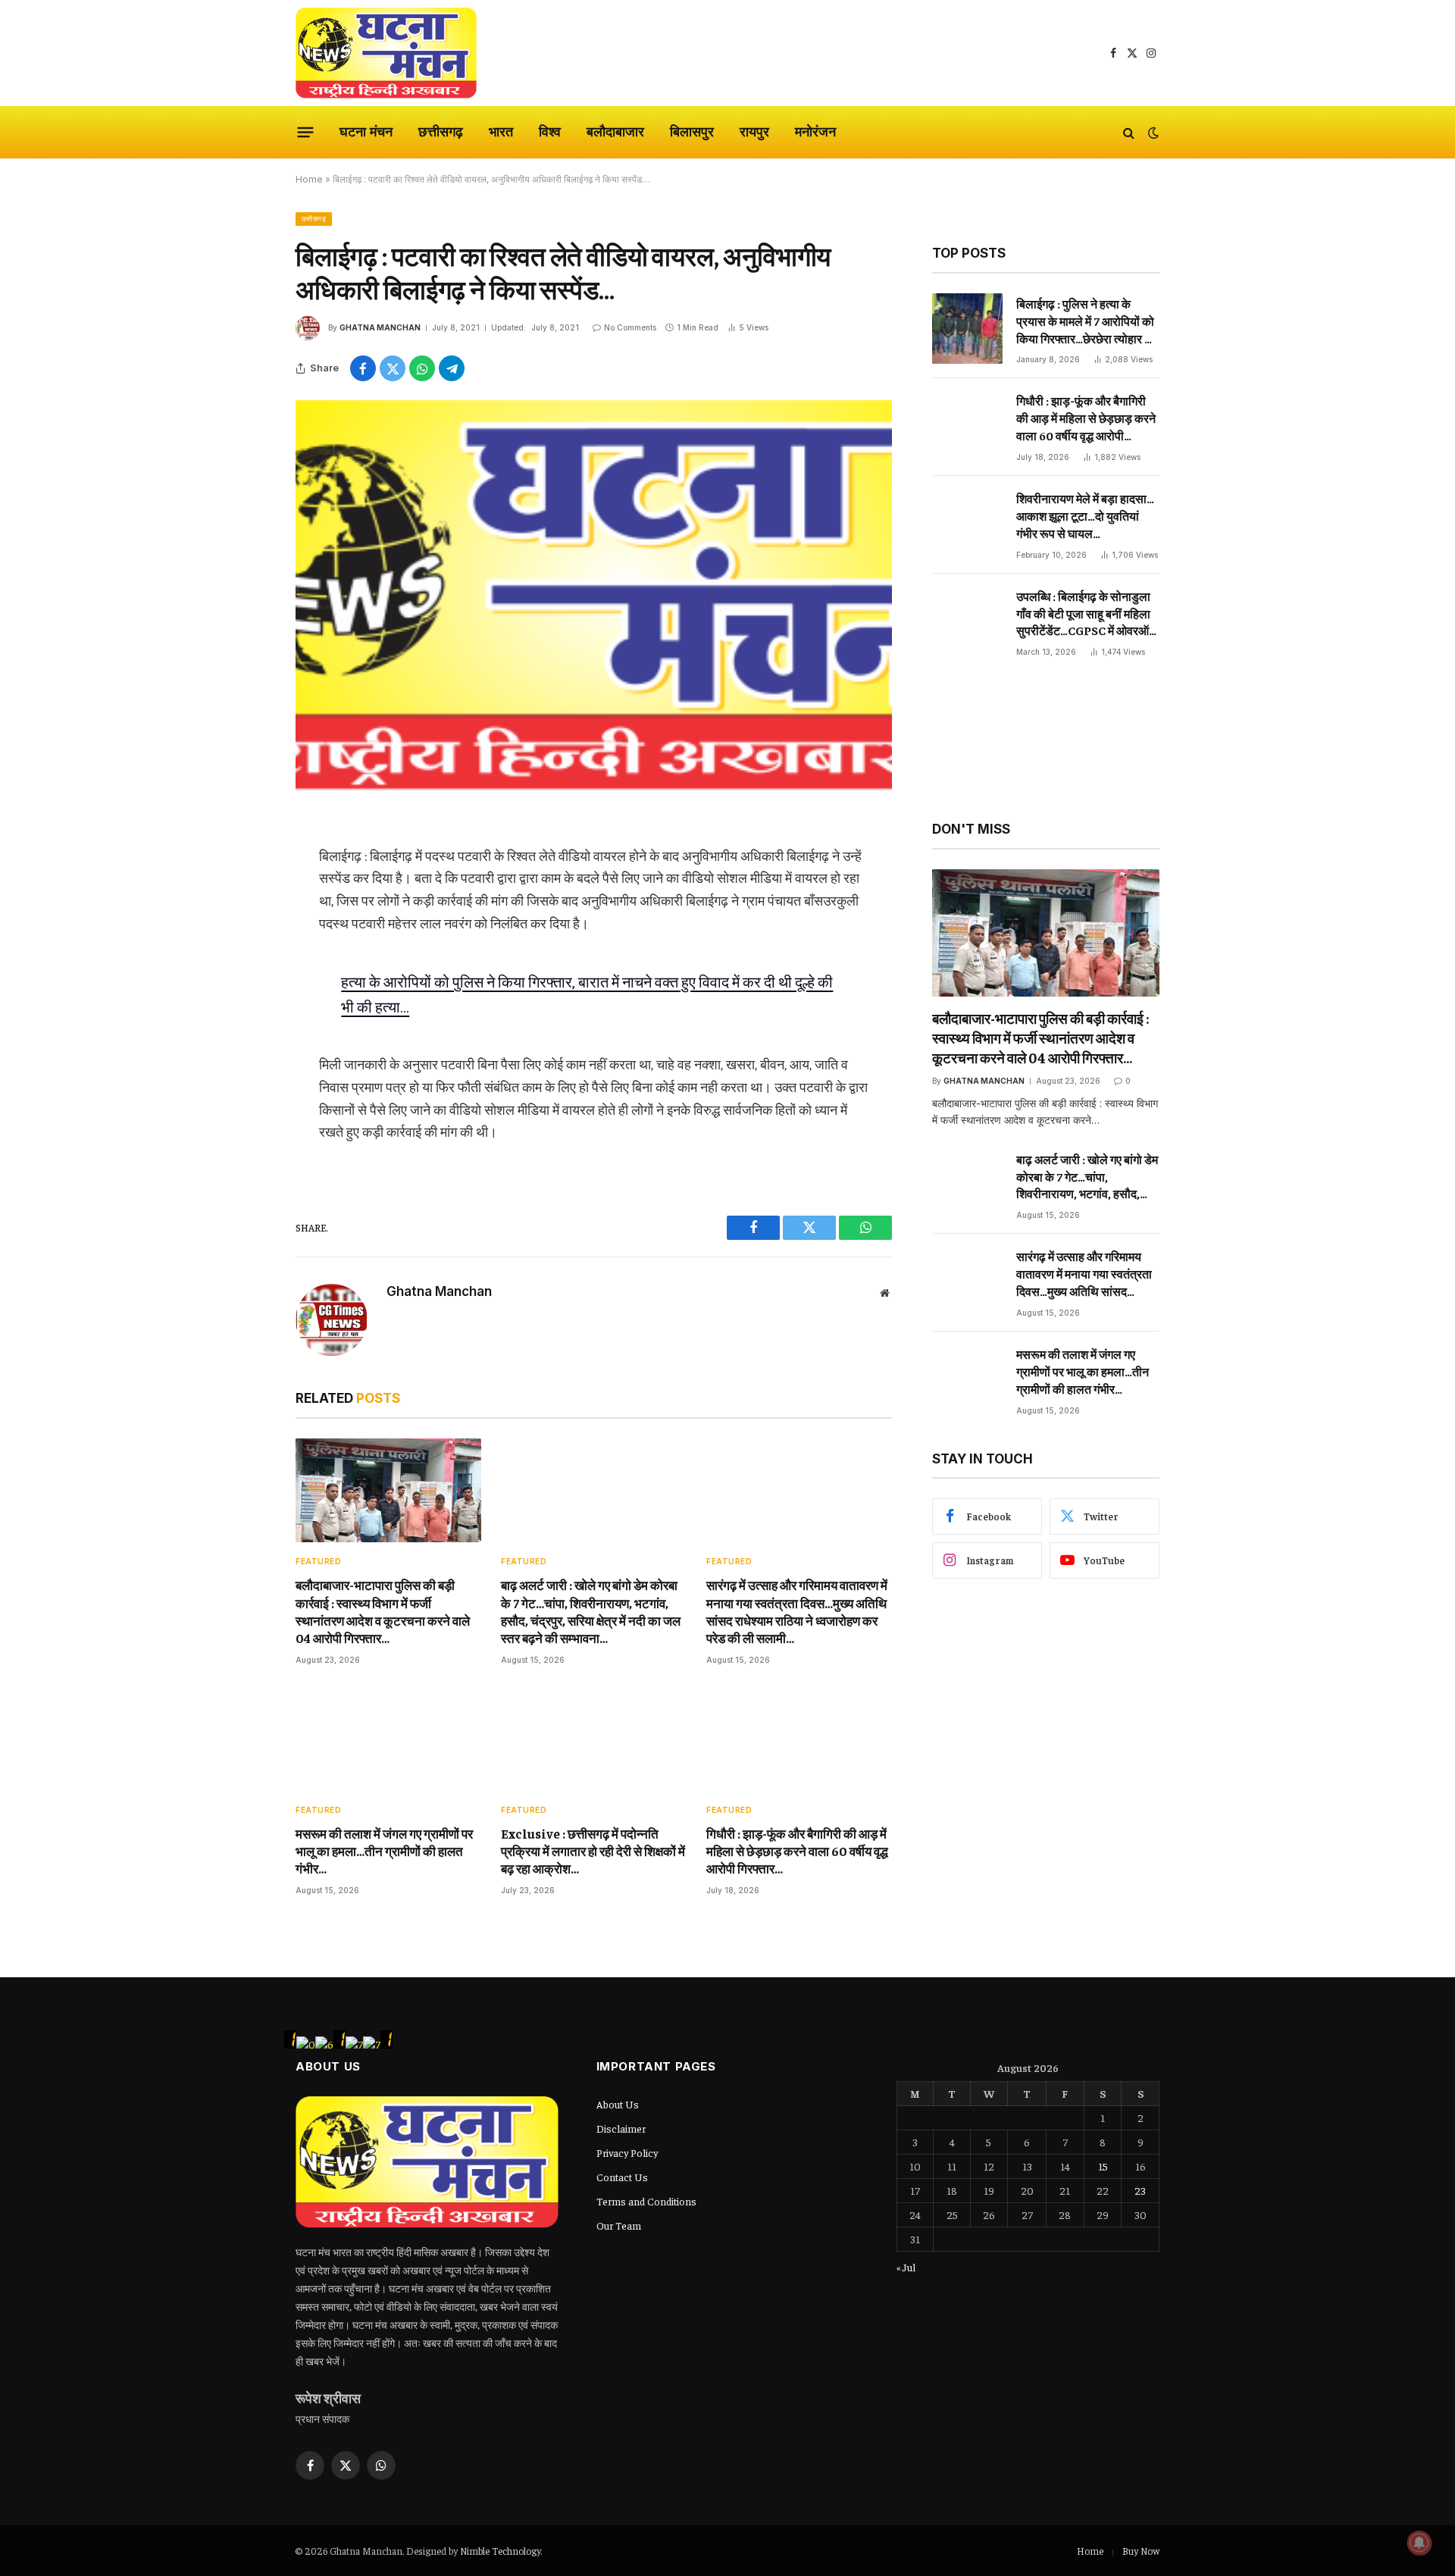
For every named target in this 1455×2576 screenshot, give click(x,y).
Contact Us (622, 2177)
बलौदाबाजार (615, 131)
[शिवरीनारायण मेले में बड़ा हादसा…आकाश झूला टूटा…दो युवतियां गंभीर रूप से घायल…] (967, 523)
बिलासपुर (692, 131)
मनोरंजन (815, 131)
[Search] (1129, 132)
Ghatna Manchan (380, 327)
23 (1140, 2190)
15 (1103, 2166)
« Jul (906, 2267)
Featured (318, 1561)
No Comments (630, 327)
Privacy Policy (627, 2152)
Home (309, 179)
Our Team (619, 2225)
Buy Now (1141, 2551)
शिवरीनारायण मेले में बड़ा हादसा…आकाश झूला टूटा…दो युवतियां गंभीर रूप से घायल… (1085, 515)
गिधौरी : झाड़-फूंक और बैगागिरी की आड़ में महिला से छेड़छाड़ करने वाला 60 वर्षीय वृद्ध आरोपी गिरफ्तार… (797, 1851)
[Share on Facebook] (363, 368)
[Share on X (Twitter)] (393, 368)
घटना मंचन (366, 131)
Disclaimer (621, 2128)
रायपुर (754, 131)
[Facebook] (242, 865)
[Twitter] (242, 903)
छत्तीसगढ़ (441, 131)
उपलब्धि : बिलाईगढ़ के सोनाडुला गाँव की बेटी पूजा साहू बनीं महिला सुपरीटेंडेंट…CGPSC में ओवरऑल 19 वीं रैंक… (1087, 614)
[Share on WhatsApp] (422, 368)
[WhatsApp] (242, 942)
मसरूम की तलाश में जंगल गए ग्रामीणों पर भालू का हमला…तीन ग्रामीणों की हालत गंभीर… (384, 1851)
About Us (618, 2104)
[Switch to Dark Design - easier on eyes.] (1152, 133)
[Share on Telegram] (452, 368)
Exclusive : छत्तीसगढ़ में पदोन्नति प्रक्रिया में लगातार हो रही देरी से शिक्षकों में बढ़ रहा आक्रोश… (593, 1851)
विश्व (550, 131)
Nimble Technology (500, 2551)
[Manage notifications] (1419, 2543)
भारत (501, 131)
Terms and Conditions (646, 2201)
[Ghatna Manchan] (386, 53)
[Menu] (306, 133)
